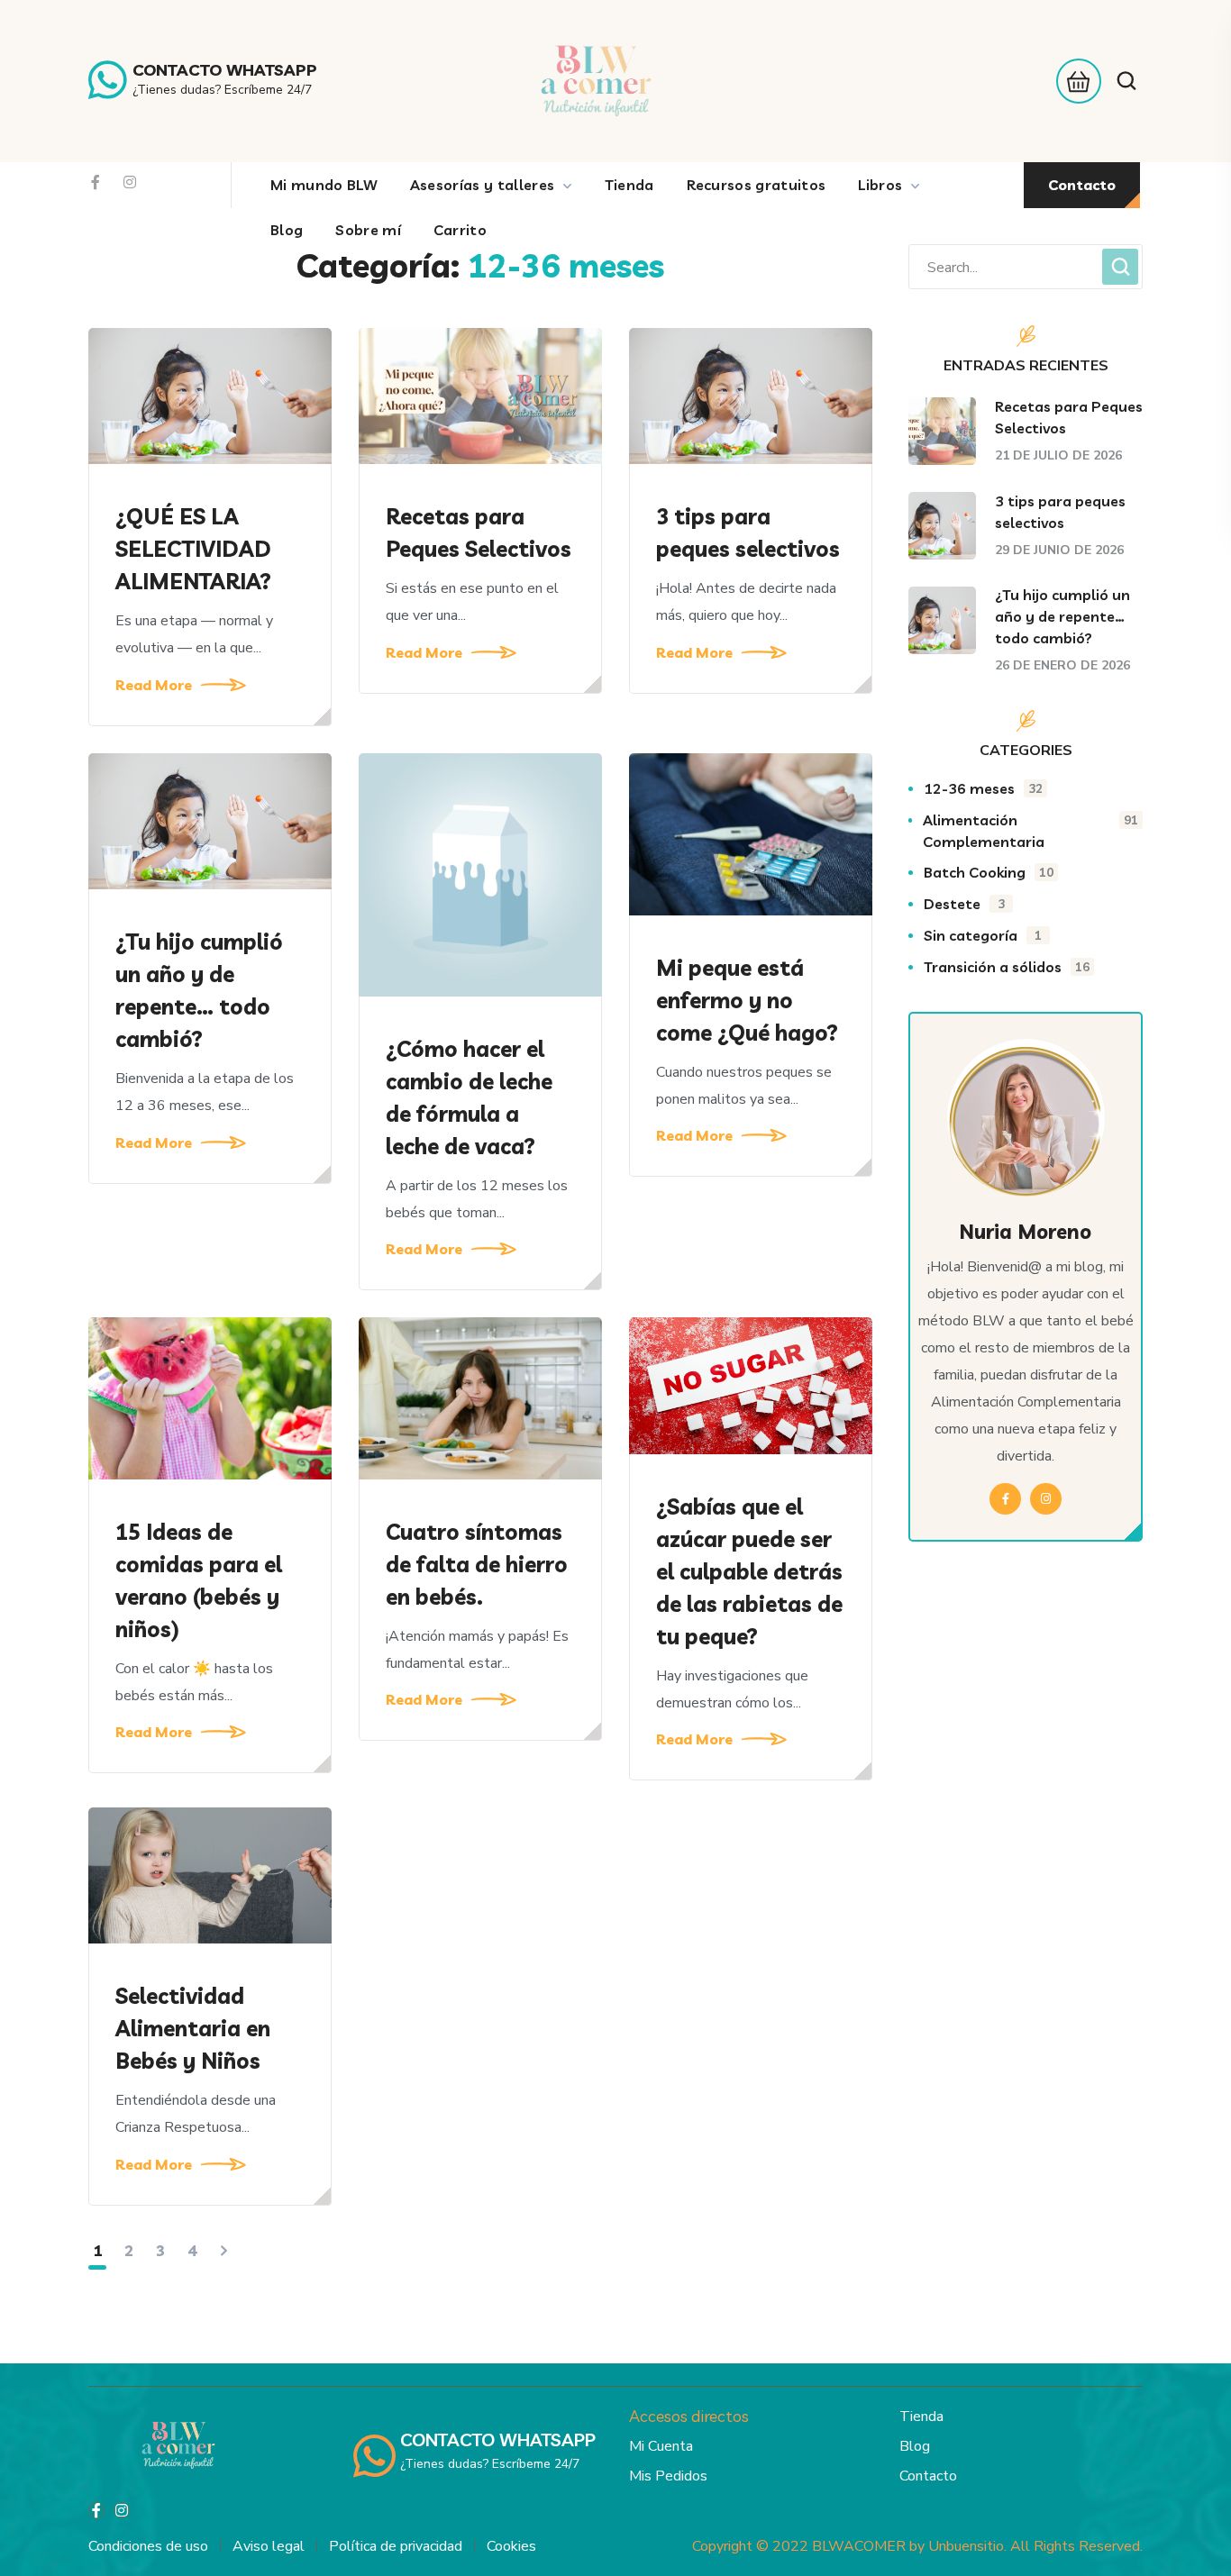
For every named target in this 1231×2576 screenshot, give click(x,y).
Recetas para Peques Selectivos (479, 532)
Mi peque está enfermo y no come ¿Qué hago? (747, 1000)
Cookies (511, 2546)
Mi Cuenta (661, 2446)
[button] (1074, 81)
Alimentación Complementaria (1030, 831)
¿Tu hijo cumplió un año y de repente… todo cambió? (199, 990)
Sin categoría (983, 935)
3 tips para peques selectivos (748, 532)
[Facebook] (96, 182)
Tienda (921, 2417)
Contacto (928, 2476)
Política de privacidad (396, 2546)
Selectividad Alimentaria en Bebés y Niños (193, 2028)
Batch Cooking (989, 872)
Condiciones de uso (148, 2546)
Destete (964, 904)
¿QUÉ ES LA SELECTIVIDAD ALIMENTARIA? (193, 549)
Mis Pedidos (668, 2476)
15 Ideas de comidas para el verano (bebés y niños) (199, 1580)
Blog (915, 2446)
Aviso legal (269, 2546)
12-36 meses (983, 788)
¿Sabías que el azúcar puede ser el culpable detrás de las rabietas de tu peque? (749, 1571)
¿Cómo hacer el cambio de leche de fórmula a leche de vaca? (469, 1097)
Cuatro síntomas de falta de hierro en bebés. (477, 1564)
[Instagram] (130, 182)
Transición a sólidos (1007, 967)
